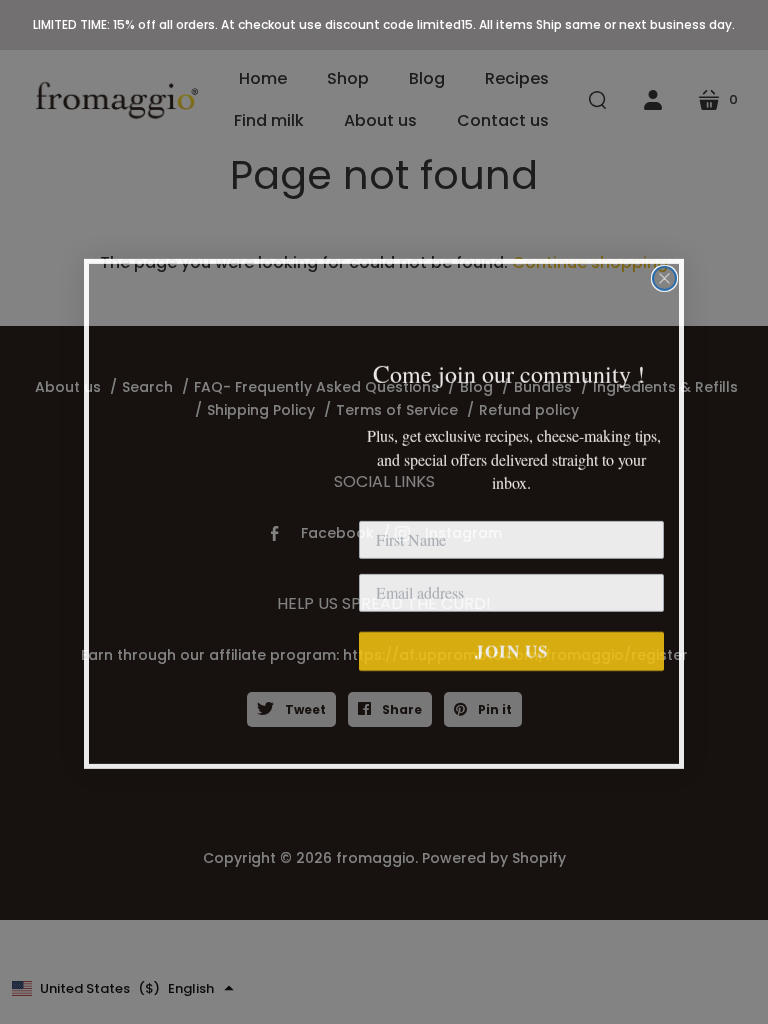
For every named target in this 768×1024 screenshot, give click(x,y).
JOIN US (511, 649)
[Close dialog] (664, 276)
